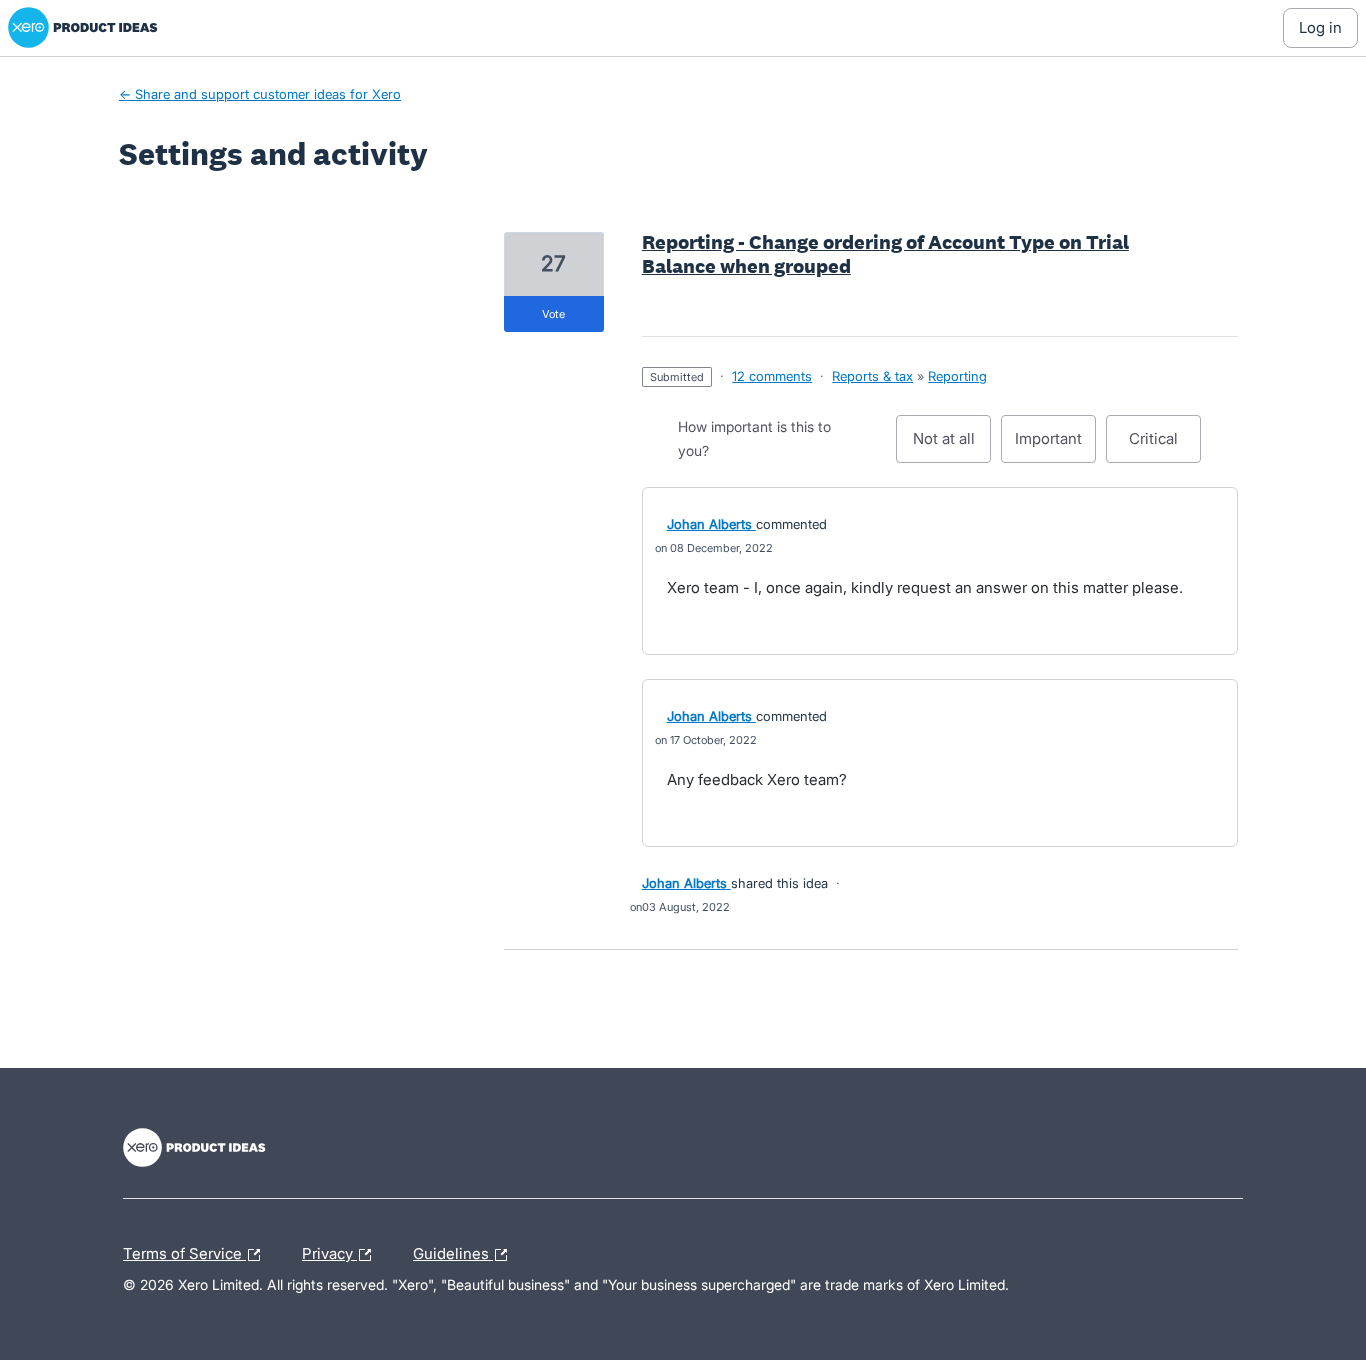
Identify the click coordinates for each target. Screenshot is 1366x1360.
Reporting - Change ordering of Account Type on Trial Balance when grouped (885, 254)
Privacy (329, 1251)
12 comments (772, 376)
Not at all (952, 446)
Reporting (957, 376)
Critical (1165, 446)
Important (1055, 446)
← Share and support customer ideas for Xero (260, 94)
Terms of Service (184, 1251)
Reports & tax (872, 376)
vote (553, 314)
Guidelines (453, 1251)
